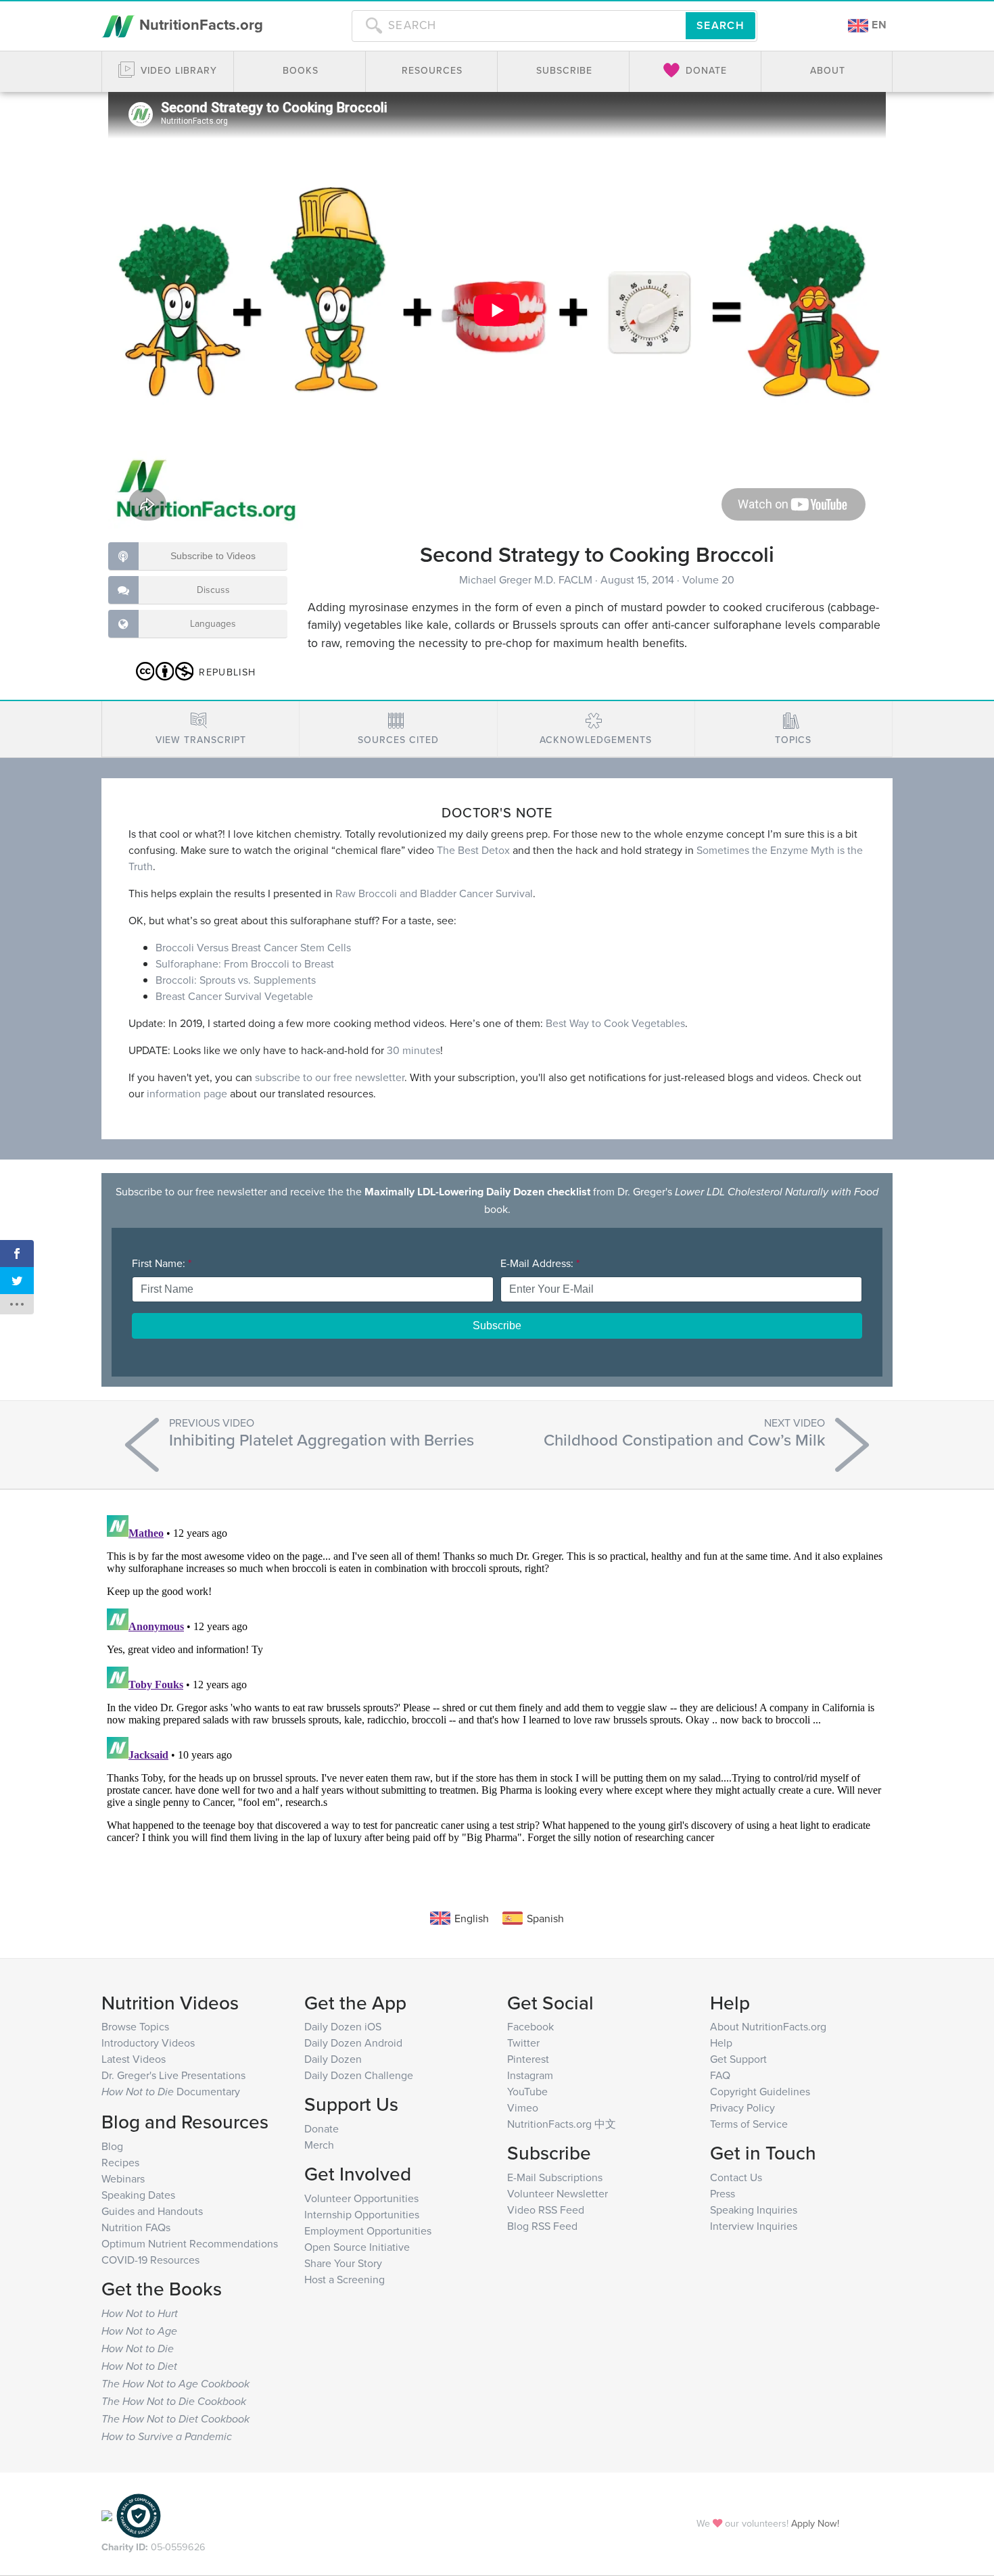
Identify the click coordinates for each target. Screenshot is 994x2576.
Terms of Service (749, 2124)
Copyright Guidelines (760, 2091)
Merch (319, 2145)
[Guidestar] (107, 2514)
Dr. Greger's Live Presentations (173, 2075)
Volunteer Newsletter (558, 2193)
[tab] (200, 729)
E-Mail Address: (540, 1263)
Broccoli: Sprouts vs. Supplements (236, 980)
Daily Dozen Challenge (359, 2075)
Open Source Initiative (357, 2247)
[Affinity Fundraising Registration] (139, 2514)
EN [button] (878, 25)
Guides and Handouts (152, 2211)
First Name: (162, 1263)
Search (720, 25)
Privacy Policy (742, 2107)
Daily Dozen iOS (343, 2026)
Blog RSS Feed (542, 2226)
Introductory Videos (148, 2043)
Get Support (738, 2059)
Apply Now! (815, 2523)
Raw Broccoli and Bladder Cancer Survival (434, 893)
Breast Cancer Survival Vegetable (234, 996)
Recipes (120, 2162)
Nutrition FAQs (136, 2227)
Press (723, 2193)
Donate (322, 2128)
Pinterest (528, 2059)
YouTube (527, 2091)
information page (187, 1093)
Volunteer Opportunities (361, 2198)
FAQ (720, 2075)
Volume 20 (708, 579)
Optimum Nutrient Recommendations (190, 2243)
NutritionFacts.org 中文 (562, 2124)
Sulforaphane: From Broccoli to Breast (245, 963)
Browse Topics (135, 2026)
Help (721, 2043)
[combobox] (519, 26)
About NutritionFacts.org (768, 2026)
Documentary (171, 2091)
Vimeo (523, 2107)
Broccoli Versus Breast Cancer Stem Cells (253, 947)
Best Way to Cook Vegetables (615, 1023)
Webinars (123, 2178)
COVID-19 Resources (150, 2260)
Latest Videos (134, 2059)
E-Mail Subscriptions (555, 2177)
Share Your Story (343, 2263)
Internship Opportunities (362, 2214)
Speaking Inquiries (754, 2210)
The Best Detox (473, 850)
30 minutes (413, 1050)
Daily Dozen (333, 2059)
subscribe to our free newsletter (330, 1077)
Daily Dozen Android (353, 2043)
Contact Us (736, 2177)
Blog (112, 2146)
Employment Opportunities (368, 2231)
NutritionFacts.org (199, 24)
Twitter (523, 2043)
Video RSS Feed (546, 2210)
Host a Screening (345, 2279)
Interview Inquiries (754, 2226)
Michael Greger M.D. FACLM (527, 579)
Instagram (530, 2075)
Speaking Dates (138, 2195)
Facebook (530, 2026)
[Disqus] (497, 1679)
